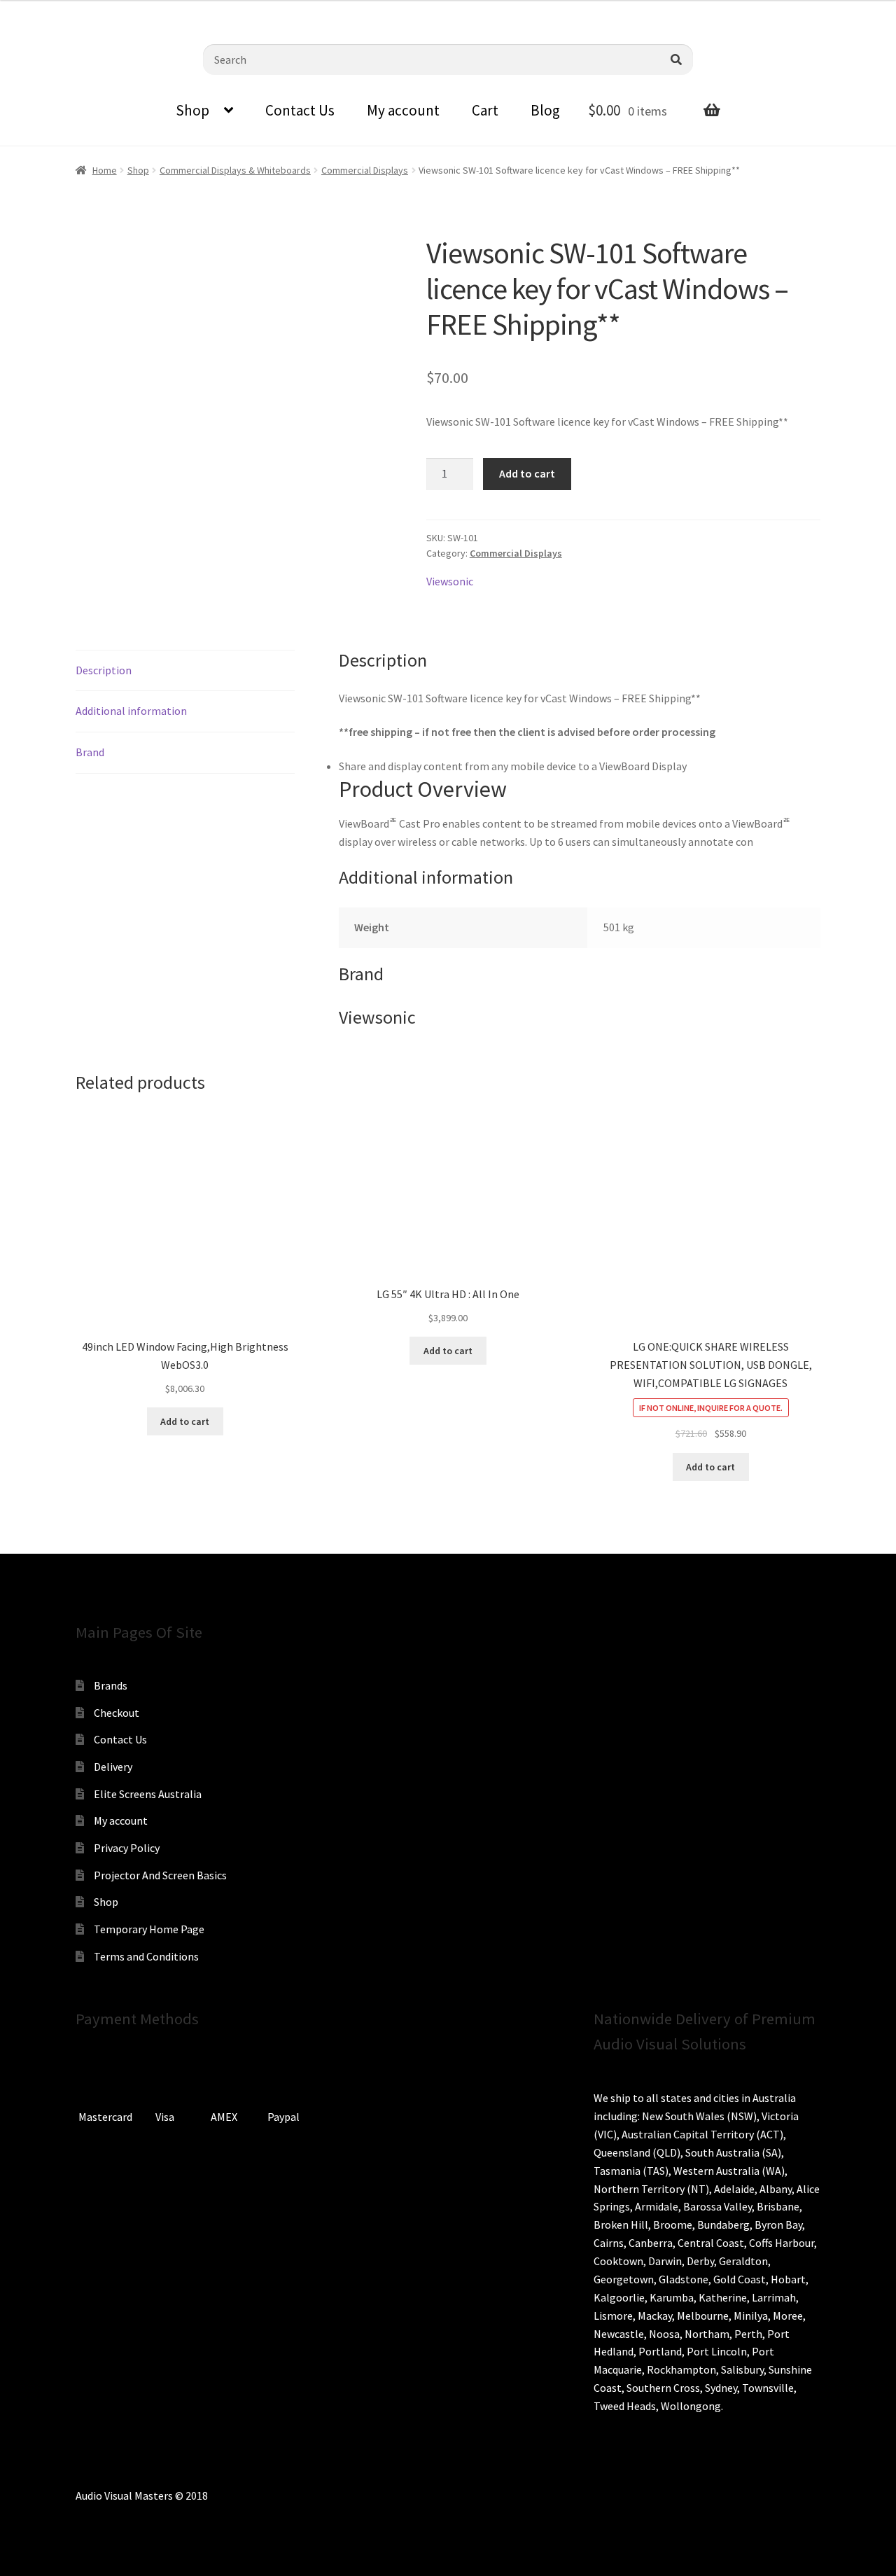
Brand (90, 752)
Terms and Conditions (146, 1956)
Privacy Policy (127, 1848)
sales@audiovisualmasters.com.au (183, 11)
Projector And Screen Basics (160, 1875)
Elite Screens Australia (148, 1794)
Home (105, 170)
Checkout (117, 1713)
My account (403, 110)
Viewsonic (450, 581)
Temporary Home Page (149, 1929)
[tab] (185, 671)
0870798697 (49, 11)
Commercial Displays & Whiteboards (235, 170)
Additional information (131, 711)
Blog (545, 110)
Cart (485, 110)
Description (104, 670)
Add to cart (527, 473)
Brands (111, 1685)
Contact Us (300, 110)
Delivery (113, 1767)
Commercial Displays (365, 170)
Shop (192, 110)
